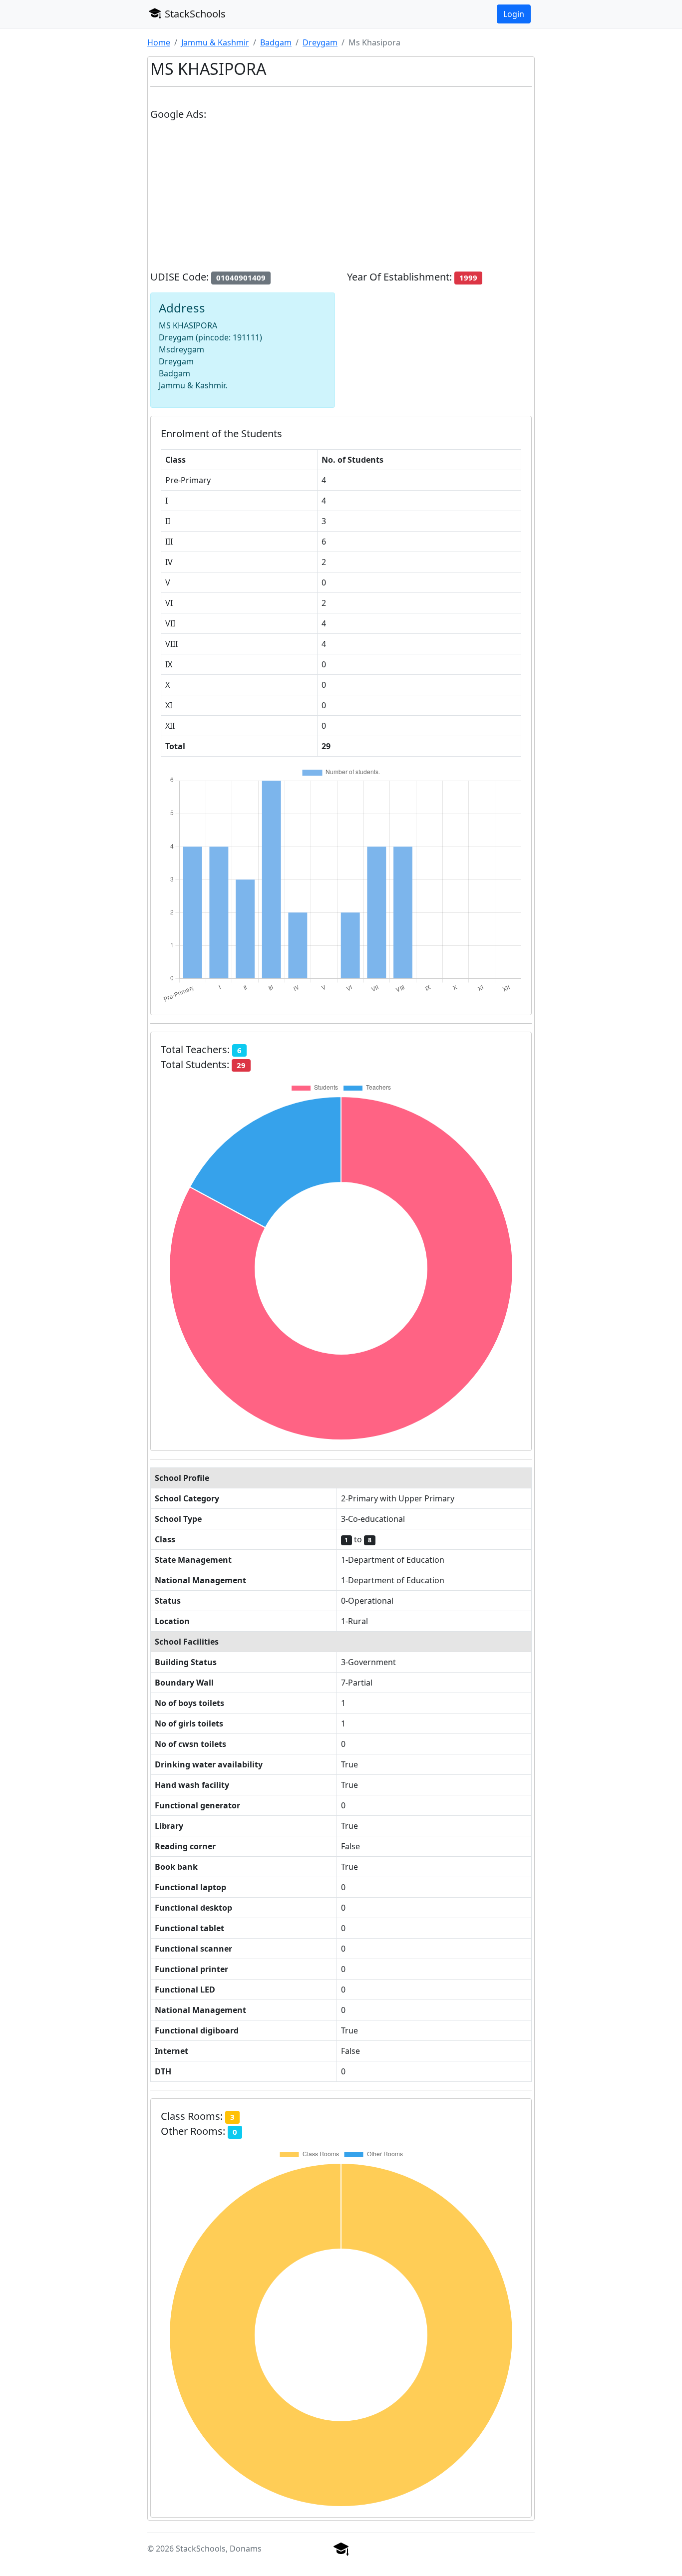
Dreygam (320, 42)
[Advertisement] (341, 200)
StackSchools (194, 14)
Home (159, 42)
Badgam (276, 42)
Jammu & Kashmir (215, 42)
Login (514, 14)
